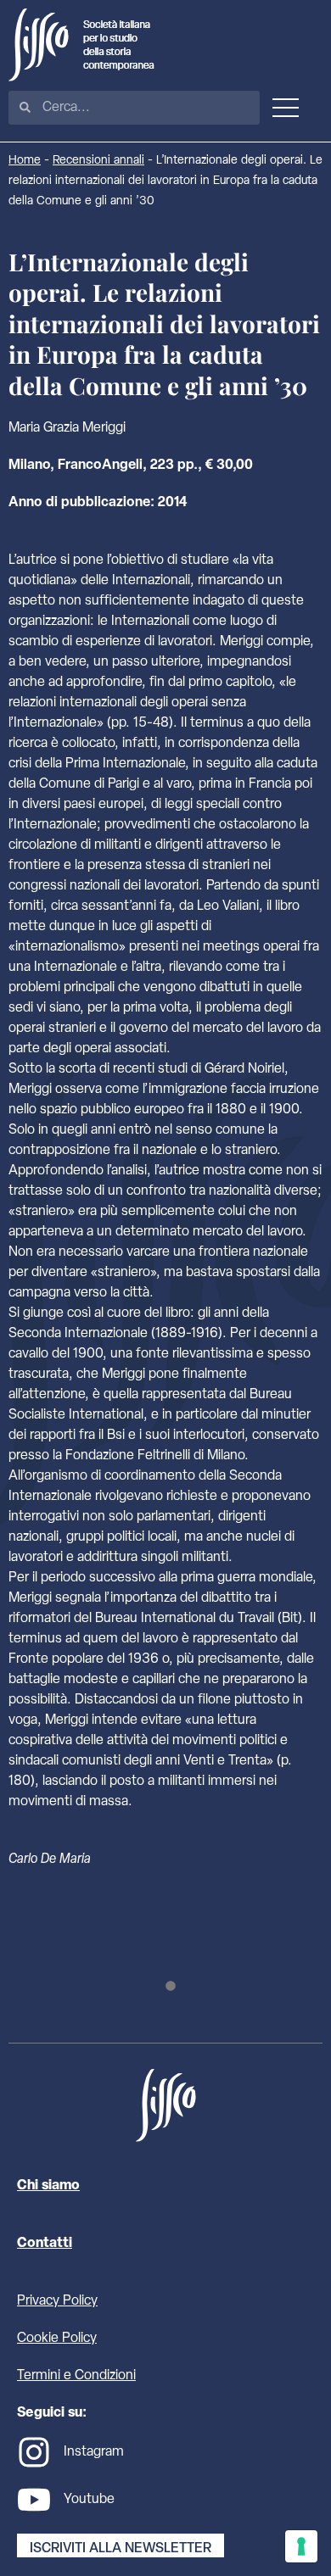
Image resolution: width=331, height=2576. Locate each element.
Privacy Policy (57, 2301)
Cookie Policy (57, 2339)
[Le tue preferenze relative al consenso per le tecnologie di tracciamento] (301, 2546)
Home (25, 161)
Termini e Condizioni (76, 2376)
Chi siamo (48, 2186)
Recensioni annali (98, 161)
